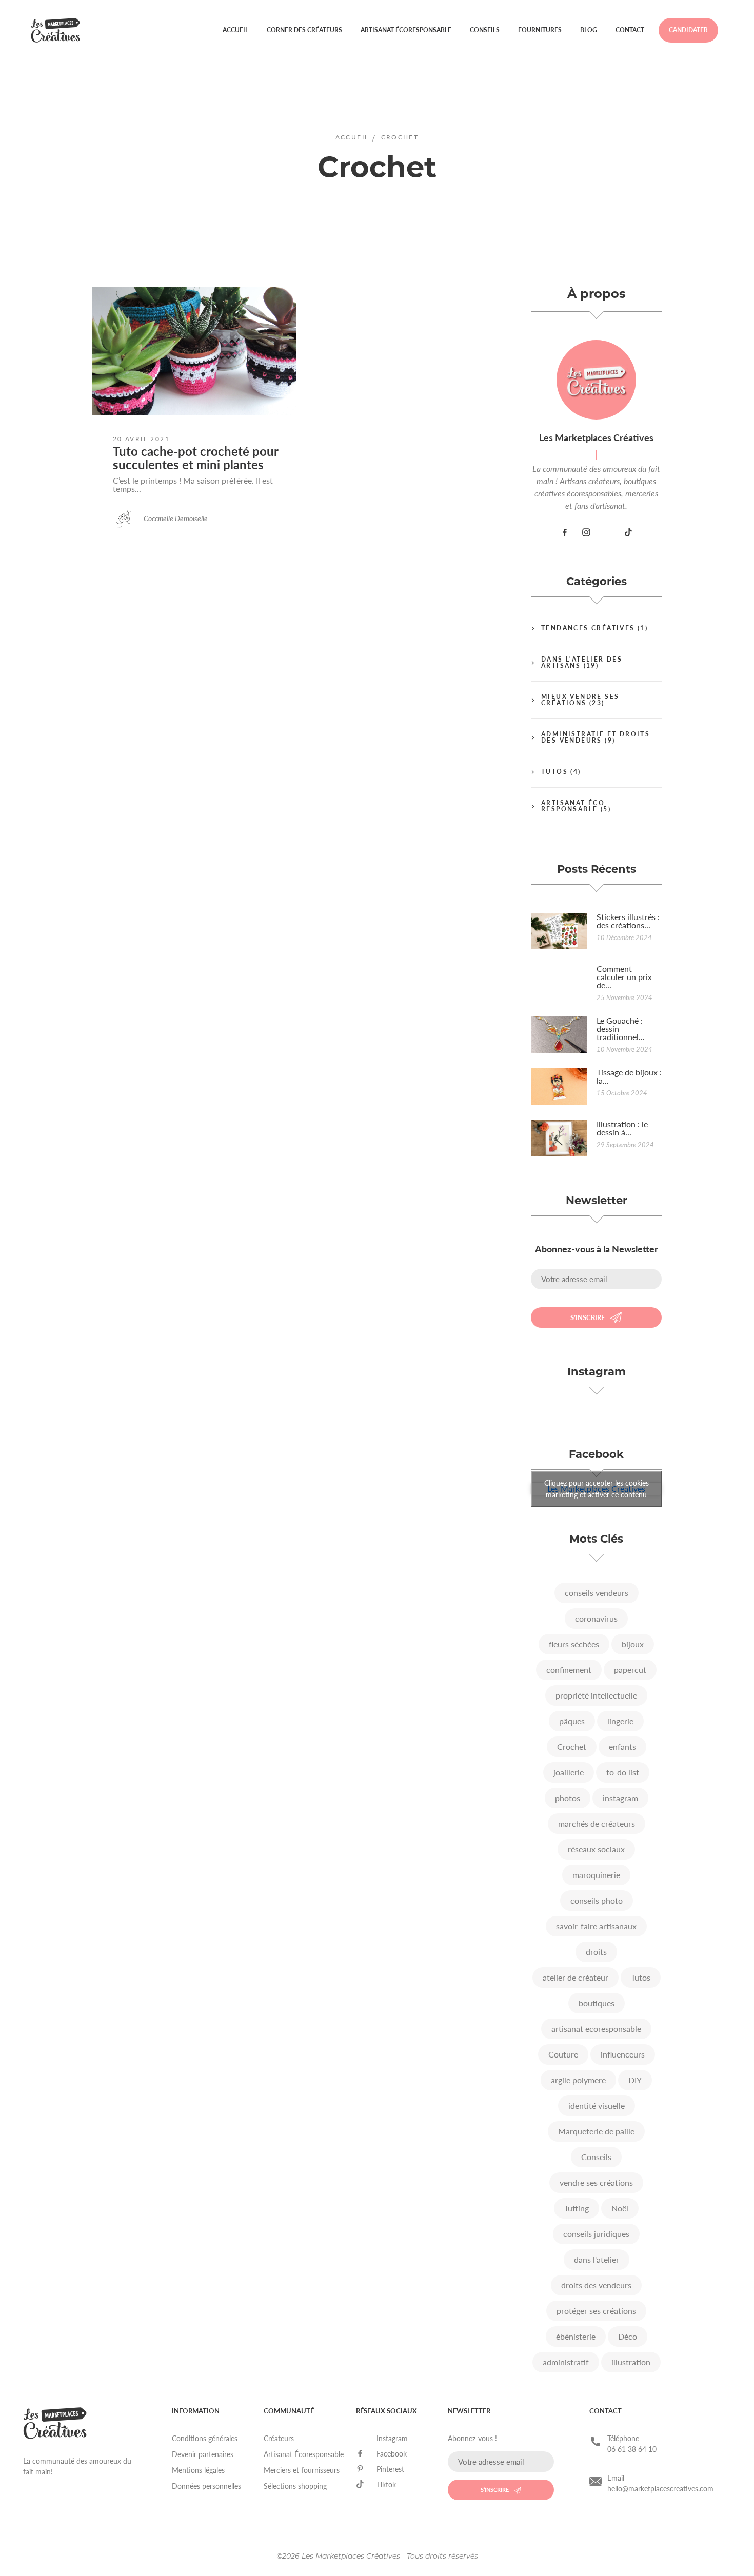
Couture (563, 2054)
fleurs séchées (574, 1644)
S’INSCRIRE (588, 1317)
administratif (566, 2362)
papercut (630, 1670)
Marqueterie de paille (596, 2131)
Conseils (485, 30)
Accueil (235, 30)
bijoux (633, 1644)
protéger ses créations (596, 2311)
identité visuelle (597, 2105)
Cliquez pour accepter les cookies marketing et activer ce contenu (597, 1489)
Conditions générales (205, 2438)
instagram (620, 1798)
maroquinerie (596, 1875)
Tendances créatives (588, 628)
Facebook (392, 2454)
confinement (569, 1670)
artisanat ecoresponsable (596, 2029)
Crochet (572, 1746)
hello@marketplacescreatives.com (660, 2489)
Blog (589, 30)
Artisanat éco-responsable (575, 806)
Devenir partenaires (203, 2454)
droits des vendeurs (596, 2285)
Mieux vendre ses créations (580, 700)
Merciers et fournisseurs (302, 2470)
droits (596, 1952)
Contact (630, 30)
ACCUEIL (352, 137)
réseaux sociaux (596, 1849)
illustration (631, 2362)
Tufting (577, 2208)
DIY (635, 2080)
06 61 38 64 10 (632, 2449)
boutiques (597, 2003)
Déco (628, 2336)
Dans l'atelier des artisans (582, 662)
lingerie (620, 1721)
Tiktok (386, 2484)
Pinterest (390, 2469)
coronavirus (596, 1618)
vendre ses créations (596, 2182)
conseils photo (597, 1900)
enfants (622, 1746)
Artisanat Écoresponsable (406, 30)
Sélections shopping (295, 2486)
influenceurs (623, 2054)
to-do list (623, 1772)
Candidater (688, 30)
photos (568, 1798)
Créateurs (279, 2438)
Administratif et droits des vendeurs (596, 737)
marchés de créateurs (597, 1823)
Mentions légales (198, 2470)
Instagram (392, 2438)
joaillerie (569, 1772)
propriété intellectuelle (596, 1695)
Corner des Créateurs (304, 30)
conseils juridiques (596, 2234)
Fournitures (540, 30)
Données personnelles (206, 2486)
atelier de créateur (576, 1977)
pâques (572, 1721)
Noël (620, 2208)
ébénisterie (576, 2336)
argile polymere (578, 2080)
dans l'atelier (597, 2259)
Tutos (554, 772)
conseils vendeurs (597, 1593)
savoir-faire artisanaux (596, 1926)
